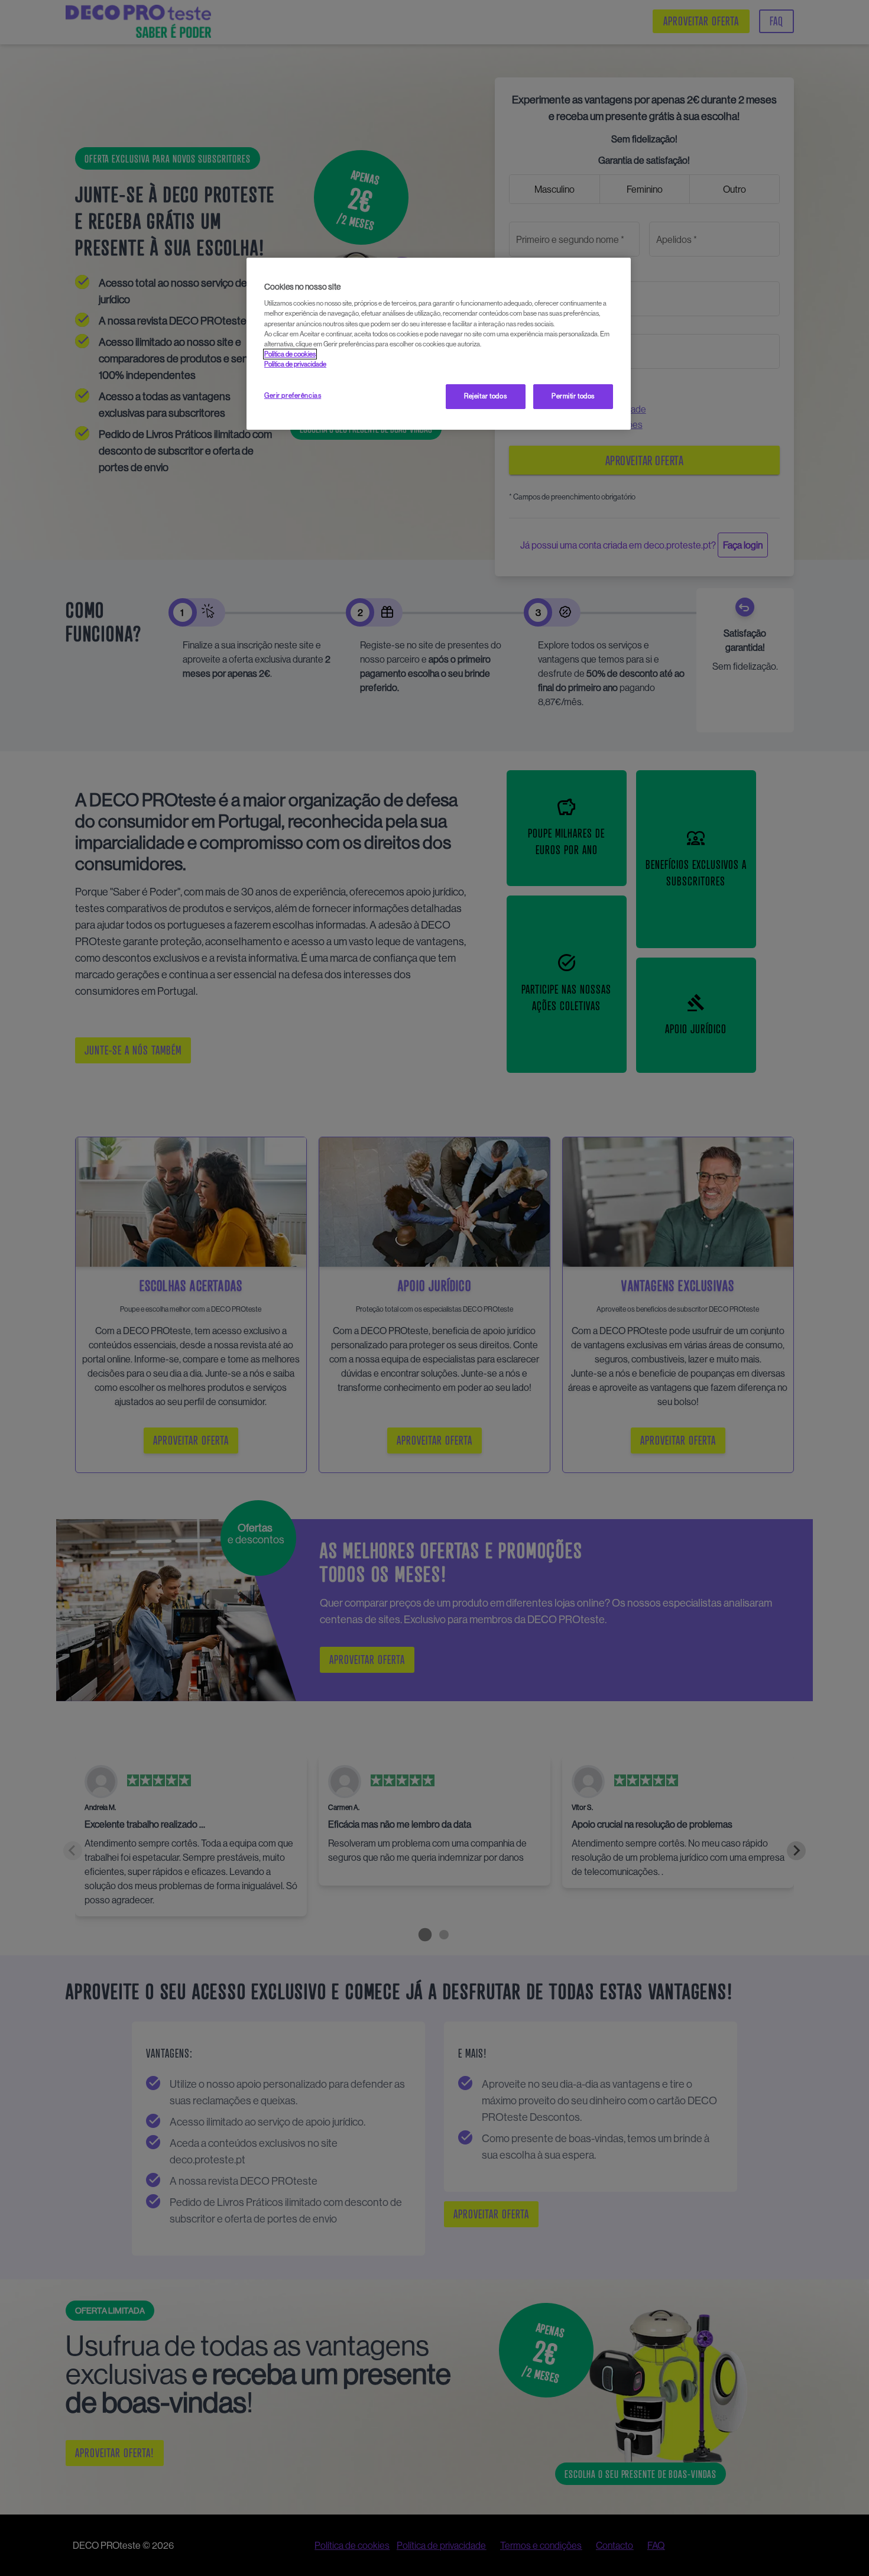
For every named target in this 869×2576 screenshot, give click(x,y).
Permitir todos (573, 396)
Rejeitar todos (485, 396)
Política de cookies (290, 354)
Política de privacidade (295, 364)
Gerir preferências (293, 395)
